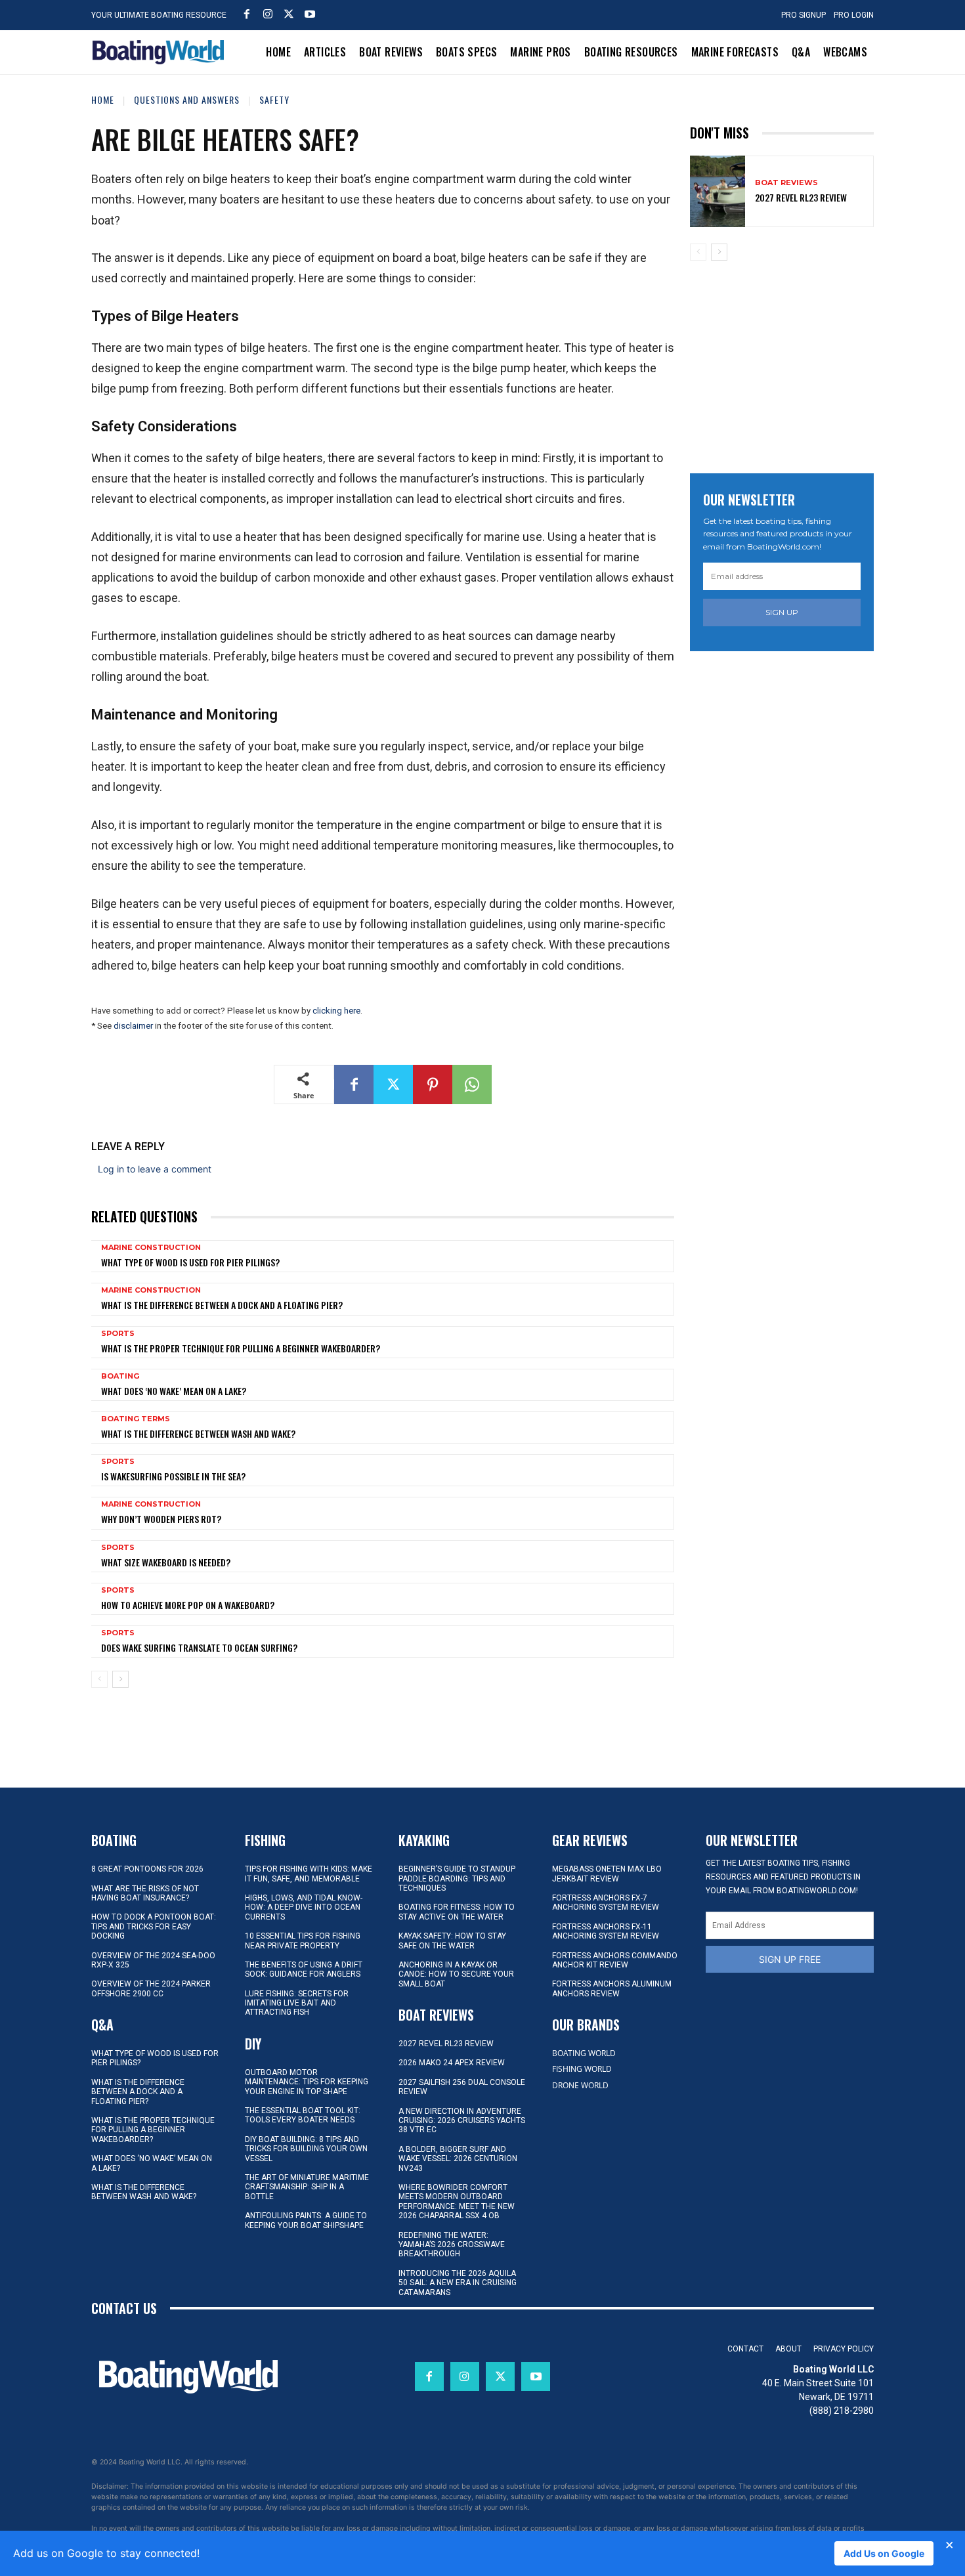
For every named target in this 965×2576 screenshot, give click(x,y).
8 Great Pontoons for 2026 (147, 1869)
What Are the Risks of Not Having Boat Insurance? (145, 1893)
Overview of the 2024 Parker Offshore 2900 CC (151, 1988)
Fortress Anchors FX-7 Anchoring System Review (606, 1902)
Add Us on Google (884, 2553)
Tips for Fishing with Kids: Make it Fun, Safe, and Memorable (309, 1874)
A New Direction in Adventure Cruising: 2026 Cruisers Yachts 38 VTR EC (462, 2121)
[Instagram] (268, 14)
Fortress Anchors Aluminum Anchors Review (612, 1988)
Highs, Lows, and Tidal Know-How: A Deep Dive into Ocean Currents (304, 1907)
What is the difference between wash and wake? (198, 1433)
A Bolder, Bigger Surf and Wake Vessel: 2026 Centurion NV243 (458, 2159)
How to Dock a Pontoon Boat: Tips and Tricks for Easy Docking (154, 1926)
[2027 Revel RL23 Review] (718, 191)
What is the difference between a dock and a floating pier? (222, 1305)
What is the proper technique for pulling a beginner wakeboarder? (241, 1348)
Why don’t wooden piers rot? (161, 1519)
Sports (118, 1334)
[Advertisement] (788, 362)
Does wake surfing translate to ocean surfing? (199, 1647)
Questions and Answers (187, 99)
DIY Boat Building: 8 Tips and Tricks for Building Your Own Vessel (306, 2149)
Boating (120, 1376)
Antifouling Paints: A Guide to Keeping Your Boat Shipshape (306, 2220)
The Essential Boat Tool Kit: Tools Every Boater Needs (303, 2115)
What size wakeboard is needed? (166, 1562)
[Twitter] (289, 14)
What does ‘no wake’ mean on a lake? (174, 1391)
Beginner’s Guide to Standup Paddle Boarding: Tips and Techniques (457, 1878)
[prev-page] (99, 1679)
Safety (274, 99)
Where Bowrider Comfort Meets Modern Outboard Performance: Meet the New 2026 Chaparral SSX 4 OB (457, 2201)
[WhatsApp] (472, 1084)
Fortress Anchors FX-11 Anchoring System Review (606, 1931)
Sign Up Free (790, 1959)
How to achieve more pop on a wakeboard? (188, 1605)
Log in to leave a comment (155, 1169)
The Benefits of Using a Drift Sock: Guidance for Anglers (304, 1969)
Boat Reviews (786, 183)
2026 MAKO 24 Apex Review (452, 2063)
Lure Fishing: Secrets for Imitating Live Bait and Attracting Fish (297, 2003)
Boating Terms (136, 1419)
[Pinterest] (433, 1084)
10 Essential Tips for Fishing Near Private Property (303, 1941)
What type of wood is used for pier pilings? (190, 1262)
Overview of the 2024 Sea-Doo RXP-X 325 (153, 1960)
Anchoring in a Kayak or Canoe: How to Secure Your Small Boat (456, 1974)
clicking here (336, 1011)
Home (103, 99)
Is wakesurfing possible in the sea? (173, 1476)
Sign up (782, 612)
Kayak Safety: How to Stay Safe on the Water (452, 1941)
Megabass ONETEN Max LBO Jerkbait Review (607, 1874)
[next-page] (120, 1679)
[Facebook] (247, 14)
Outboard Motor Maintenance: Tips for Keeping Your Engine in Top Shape (307, 2082)
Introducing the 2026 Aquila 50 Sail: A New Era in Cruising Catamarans (458, 2283)
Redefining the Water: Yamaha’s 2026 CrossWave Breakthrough (452, 2245)
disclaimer (133, 1026)
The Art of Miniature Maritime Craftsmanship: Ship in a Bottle (307, 2187)
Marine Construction (151, 1248)
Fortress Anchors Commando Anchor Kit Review (615, 1960)
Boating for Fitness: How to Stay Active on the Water (457, 1912)
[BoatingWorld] (161, 52)
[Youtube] (310, 14)
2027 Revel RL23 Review (801, 197)
